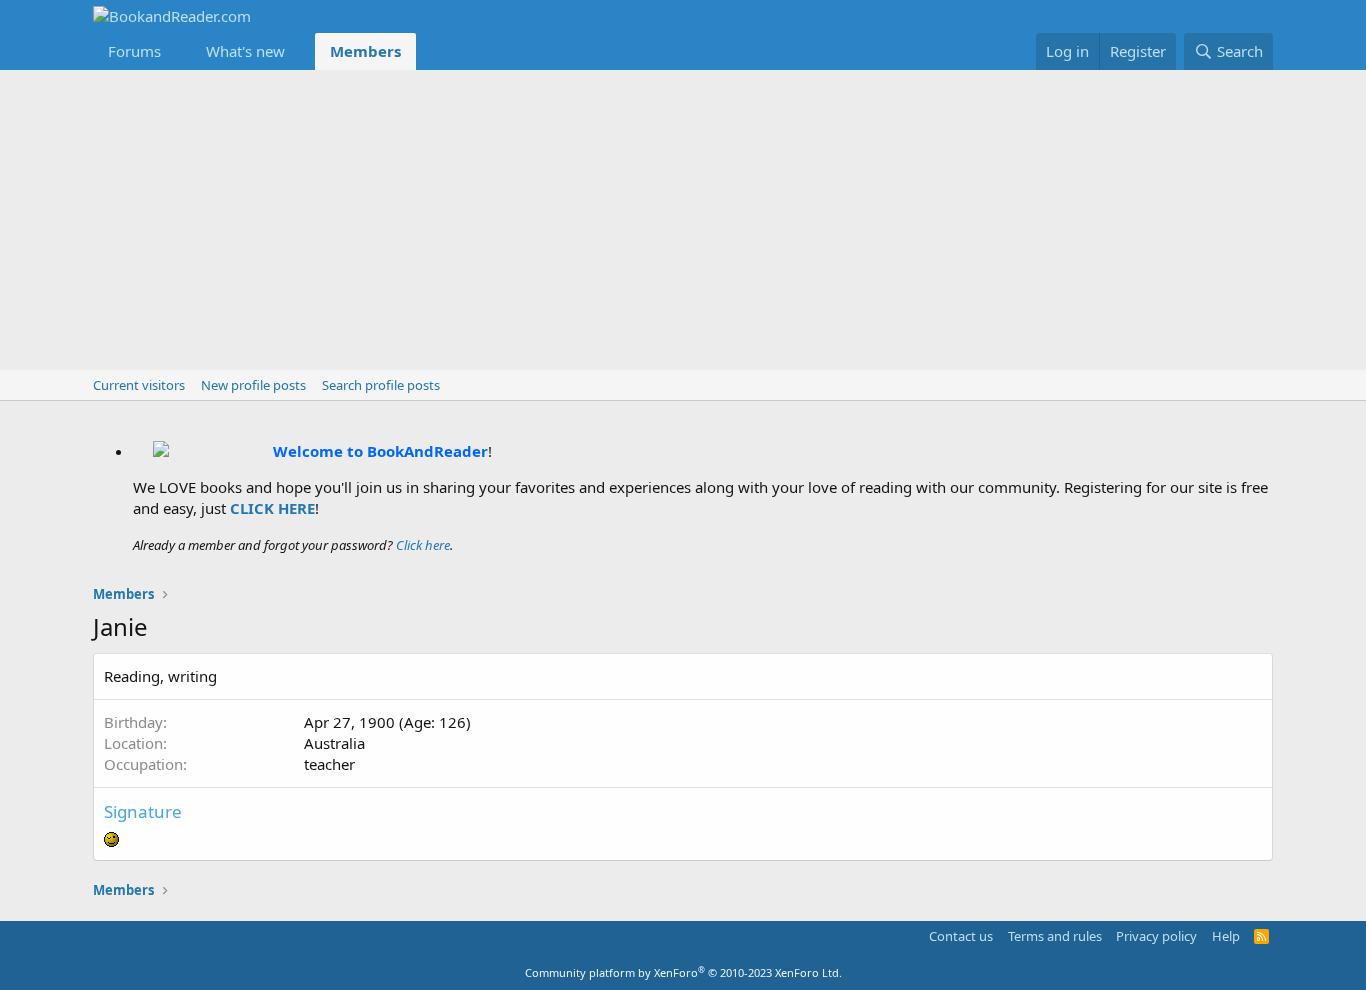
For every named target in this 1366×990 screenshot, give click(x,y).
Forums (134, 51)
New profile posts (253, 385)
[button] (177, 51)
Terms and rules (1055, 936)
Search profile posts (381, 385)
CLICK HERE (272, 508)
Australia (334, 743)
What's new (245, 51)
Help (1226, 936)
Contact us (961, 936)
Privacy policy (1156, 936)
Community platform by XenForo (683, 972)
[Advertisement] (683, 220)
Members (365, 51)
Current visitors (139, 385)
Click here (423, 545)
